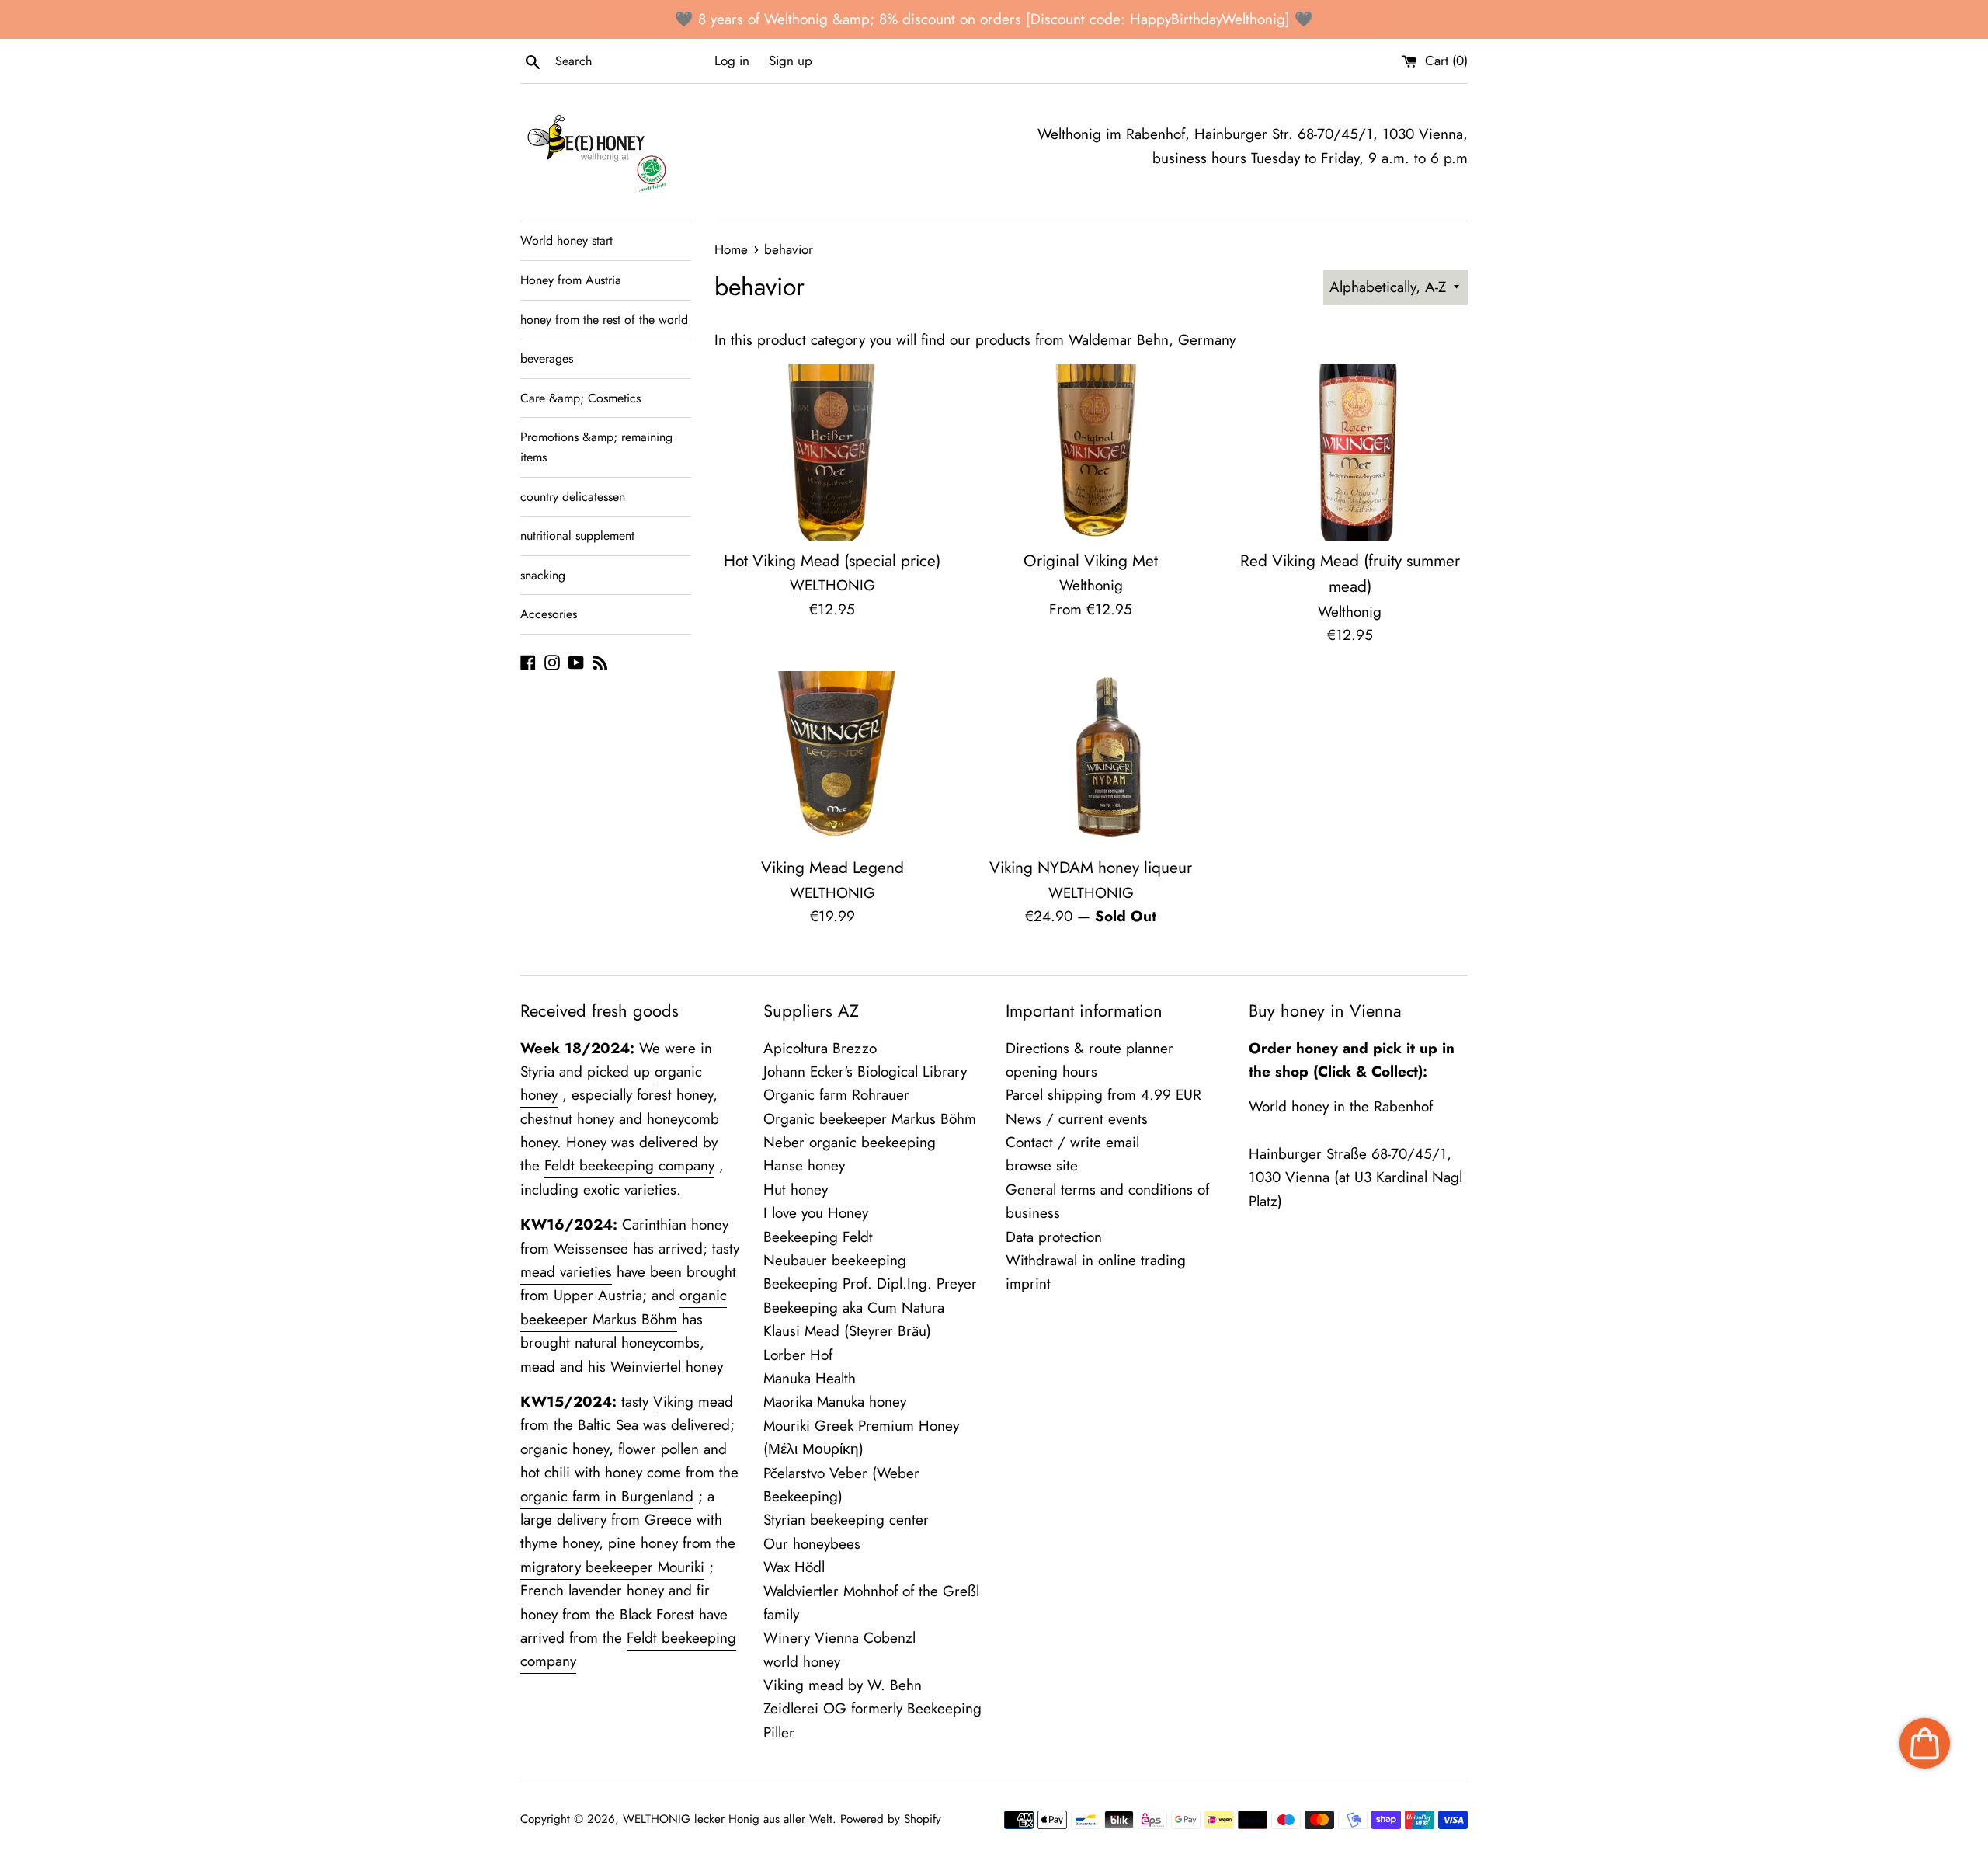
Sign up (791, 61)
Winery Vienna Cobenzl (839, 1638)
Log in (732, 61)
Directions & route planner (1090, 1048)
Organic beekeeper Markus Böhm (870, 1119)
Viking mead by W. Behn (843, 1685)
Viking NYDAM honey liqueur (1091, 868)
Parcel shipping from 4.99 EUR (1103, 1095)
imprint (1028, 1284)
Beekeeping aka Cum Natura (854, 1308)
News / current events (1077, 1119)
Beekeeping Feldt (818, 1237)
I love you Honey (816, 1213)
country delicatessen (573, 497)
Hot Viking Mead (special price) (832, 561)
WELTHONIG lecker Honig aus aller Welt (728, 1819)
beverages (547, 358)
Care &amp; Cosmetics (580, 398)
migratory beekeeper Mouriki (612, 1567)
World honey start (567, 240)
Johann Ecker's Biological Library (865, 1071)
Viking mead (693, 1402)
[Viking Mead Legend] (832, 759)
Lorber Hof (798, 1355)
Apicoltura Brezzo (820, 1048)
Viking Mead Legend (832, 868)
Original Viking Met (1091, 561)
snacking (543, 575)
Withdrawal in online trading (1096, 1260)
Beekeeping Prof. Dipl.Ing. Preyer (870, 1284)
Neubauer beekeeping (835, 1260)
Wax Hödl (794, 1567)
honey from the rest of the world (604, 320)
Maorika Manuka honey (835, 1402)
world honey (802, 1662)
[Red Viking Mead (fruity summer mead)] (1350, 452)
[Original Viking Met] (1091, 452)
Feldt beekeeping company (629, 1165)
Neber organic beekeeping (850, 1142)
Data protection (1054, 1237)
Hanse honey (804, 1165)
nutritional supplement (577, 536)
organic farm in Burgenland (607, 1496)
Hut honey (796, 1190)
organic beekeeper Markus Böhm (624, 1307)
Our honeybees (812, 1544)
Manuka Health (810, 1378)
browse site (1042, 1165)
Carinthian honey (675, 1224)
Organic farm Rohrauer (836, 1095)
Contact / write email (1072, 1142)
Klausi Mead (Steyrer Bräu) (847, 1331)
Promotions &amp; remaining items (596, 447)
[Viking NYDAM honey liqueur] (1091, 759)
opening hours (1051, 1071)
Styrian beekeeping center (846, 1520)
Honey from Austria (571, 280)
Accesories (549, 614)
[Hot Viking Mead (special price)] (832, 452)
